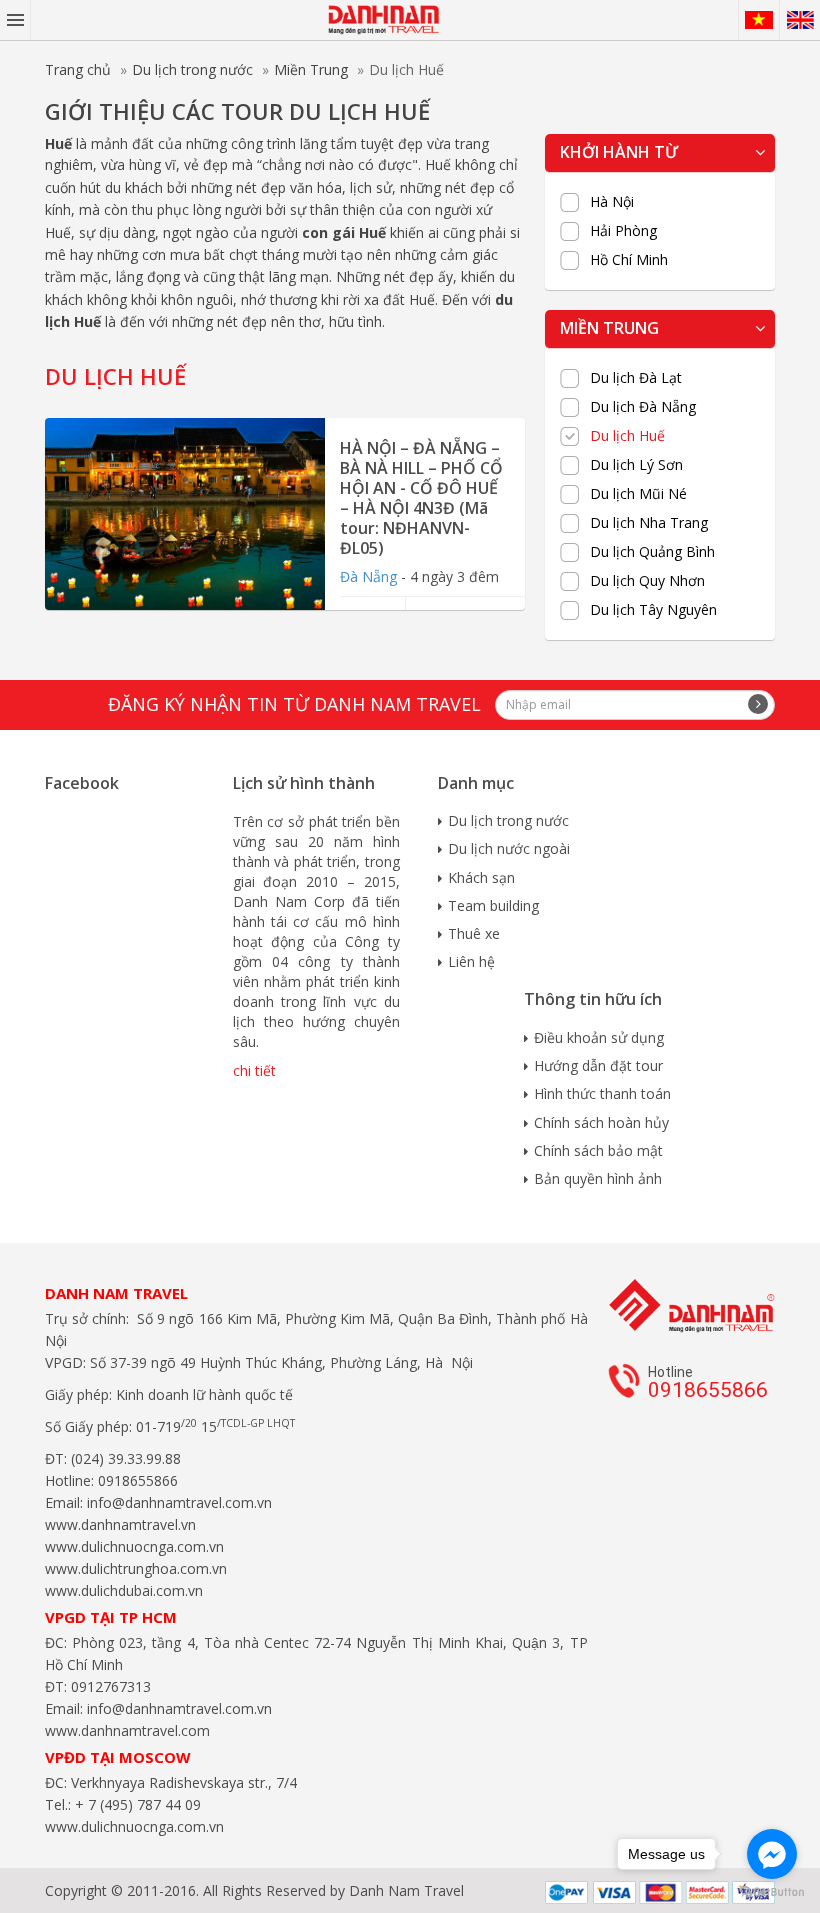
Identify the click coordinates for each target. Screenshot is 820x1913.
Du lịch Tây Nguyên (653, 610)
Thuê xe (474, 933)
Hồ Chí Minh (629, 260)
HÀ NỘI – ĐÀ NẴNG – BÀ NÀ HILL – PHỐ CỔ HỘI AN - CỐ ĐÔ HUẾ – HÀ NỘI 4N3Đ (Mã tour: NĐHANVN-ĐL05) (421, 498)
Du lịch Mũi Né (638, 494)
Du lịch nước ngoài (509, 848)
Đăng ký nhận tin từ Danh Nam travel (294, 704)
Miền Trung (311, 69)
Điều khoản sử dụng (599, 1037)
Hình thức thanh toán (602, 1093)
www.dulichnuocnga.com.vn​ (134, 1546)
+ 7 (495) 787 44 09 (136, 1804)
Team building (493, 905)
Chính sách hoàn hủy (601, 1122)
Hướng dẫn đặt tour (598, 1065)
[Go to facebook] (772, 1854)
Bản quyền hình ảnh (598, 1178)
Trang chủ (78, 69)
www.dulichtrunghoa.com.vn (136, 1568)
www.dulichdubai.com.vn (124, 1590)
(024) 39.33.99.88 (126, 1458)
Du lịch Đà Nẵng (643, 407)
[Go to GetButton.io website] (772, 1892)
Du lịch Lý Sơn (636, 465)
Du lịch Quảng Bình (652, 552)
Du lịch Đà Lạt (636, 378)
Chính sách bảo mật (598, 1150)
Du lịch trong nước (192, 69)
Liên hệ (471, 961)
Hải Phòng (623, 231)
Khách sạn (481, 877)
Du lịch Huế (627, 436)
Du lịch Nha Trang (649, 523)
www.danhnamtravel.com (127, 1730)
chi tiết (254, 1070)
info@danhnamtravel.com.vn (177, 1502)
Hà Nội (612, 202)
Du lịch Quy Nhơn (647, 581)
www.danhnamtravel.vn (120, 1524)
